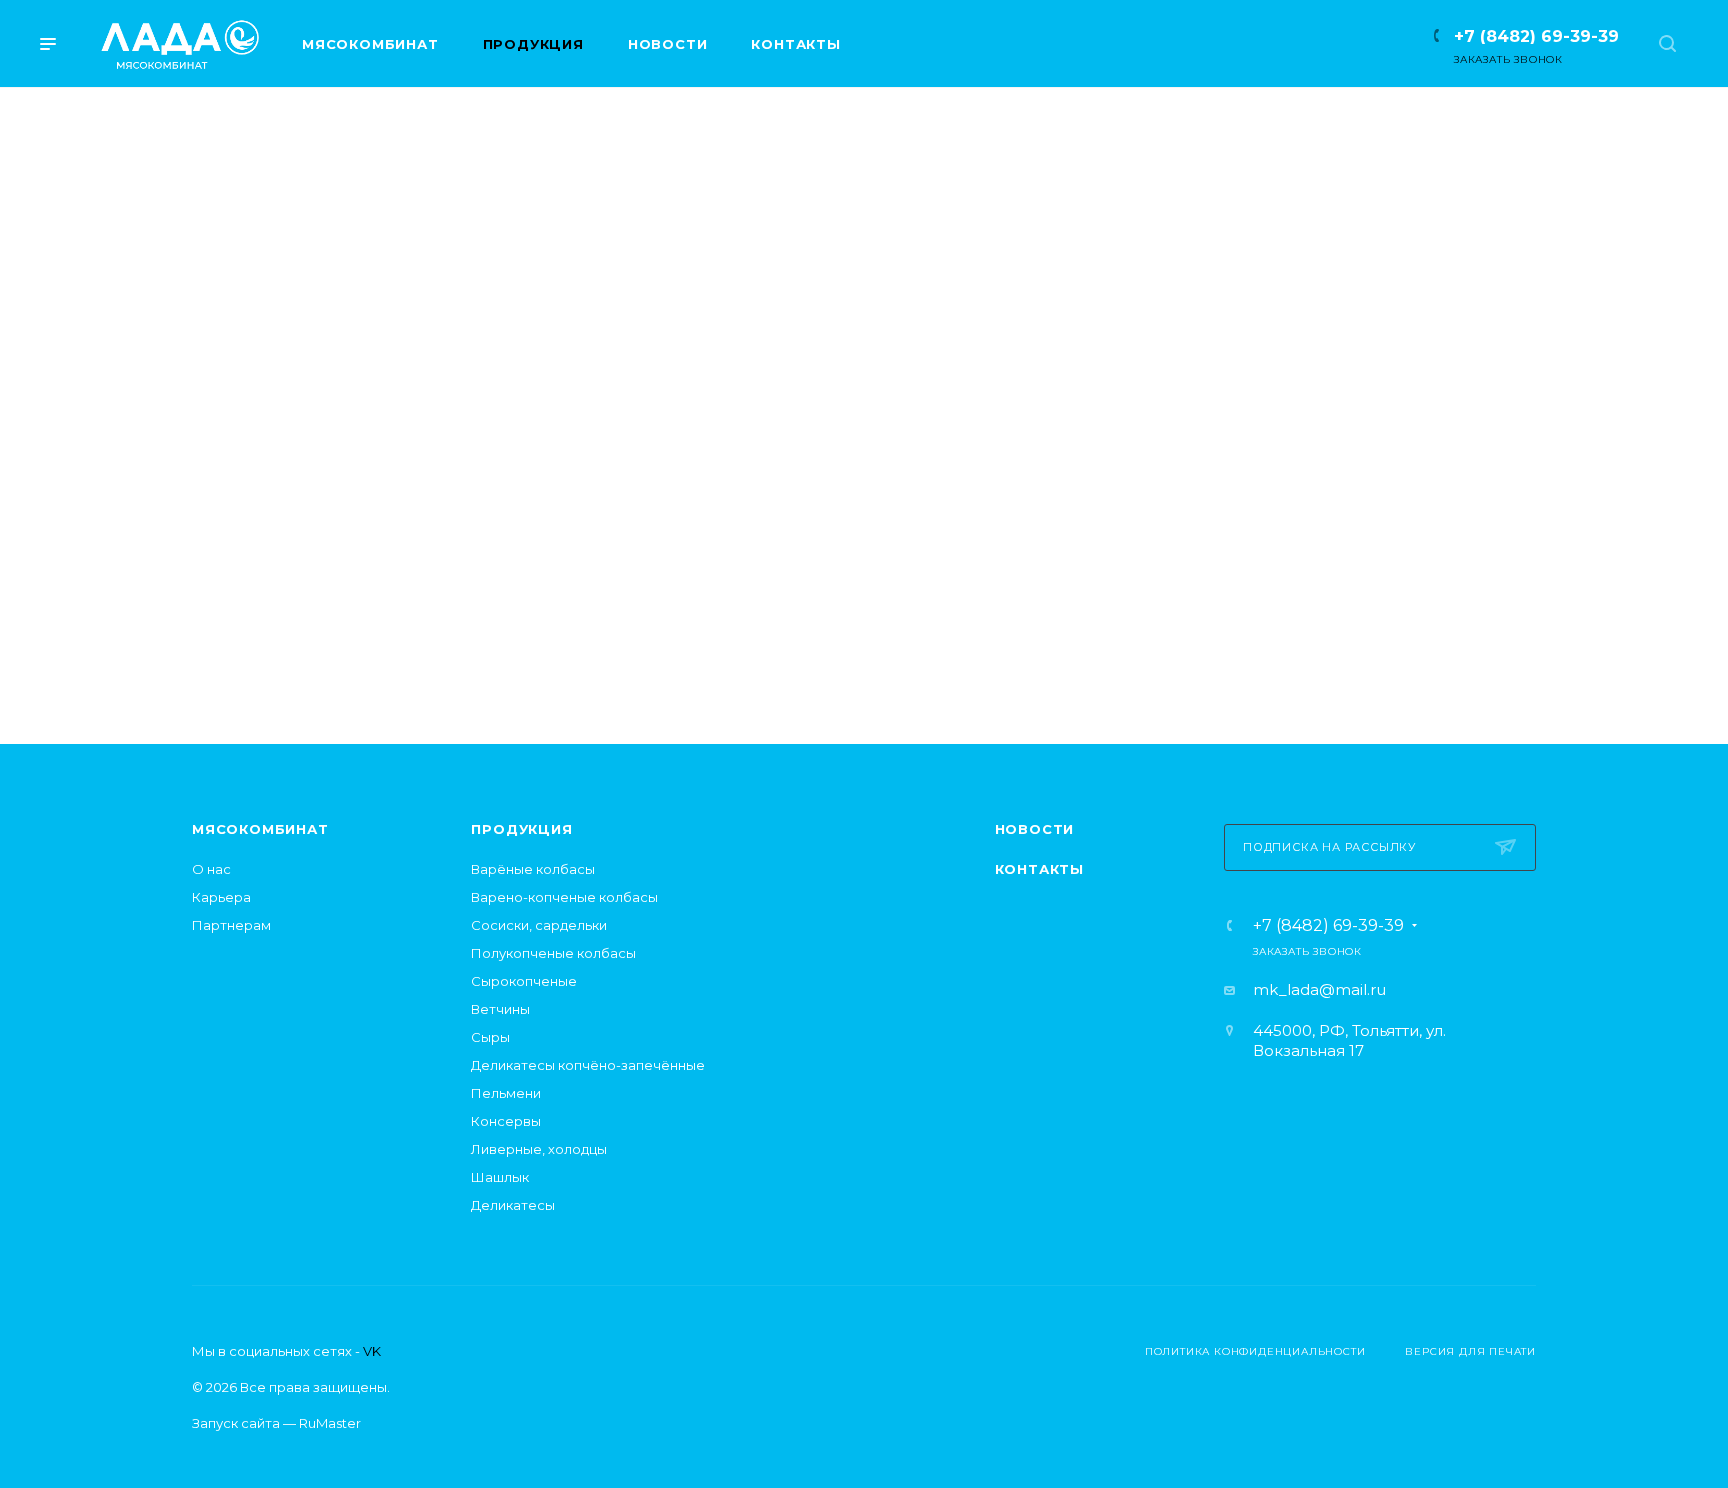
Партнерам (231, 925)
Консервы (506, 1121)
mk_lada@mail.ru (1319, 989)
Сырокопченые (524, 981)
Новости (1035, 829)
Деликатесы (513, 1205)
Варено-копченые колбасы (564, 897)
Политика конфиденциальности (1255, 1351)
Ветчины (500, 1009)
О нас (211, 869)
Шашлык (500, 1177)
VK (372, 1351)
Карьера (221, 897)
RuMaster (330, 1423)
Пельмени (506, 1093)
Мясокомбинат (260, 829)
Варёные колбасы (533, 869)
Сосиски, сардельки (539, 925)
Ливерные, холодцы (539, 1149)
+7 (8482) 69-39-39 (1536, 36)
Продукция (521, 829)
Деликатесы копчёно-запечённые (588, 1065)
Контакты (1039, 869)
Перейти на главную (864, 620)
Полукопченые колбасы (553, 953)
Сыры (490, 1037)
